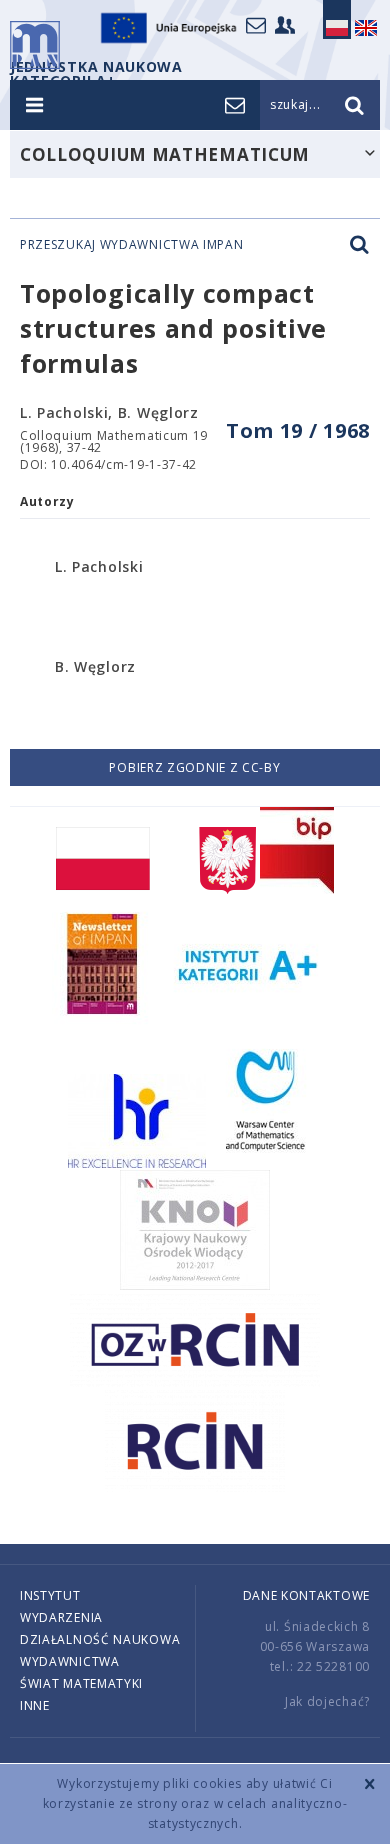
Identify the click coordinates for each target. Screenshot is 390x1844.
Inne (35, 1705)
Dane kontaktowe (307, 1595)
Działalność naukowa (100, 1639)
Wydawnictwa (70, 1661)
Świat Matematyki (81, 1683)
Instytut (50, 1595)
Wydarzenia (61, 1617)
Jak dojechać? (327, 1701)
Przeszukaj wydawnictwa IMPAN (132, 245)
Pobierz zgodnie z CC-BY (194, 767)
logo (35, 45)
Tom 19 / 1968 (298, 430)
